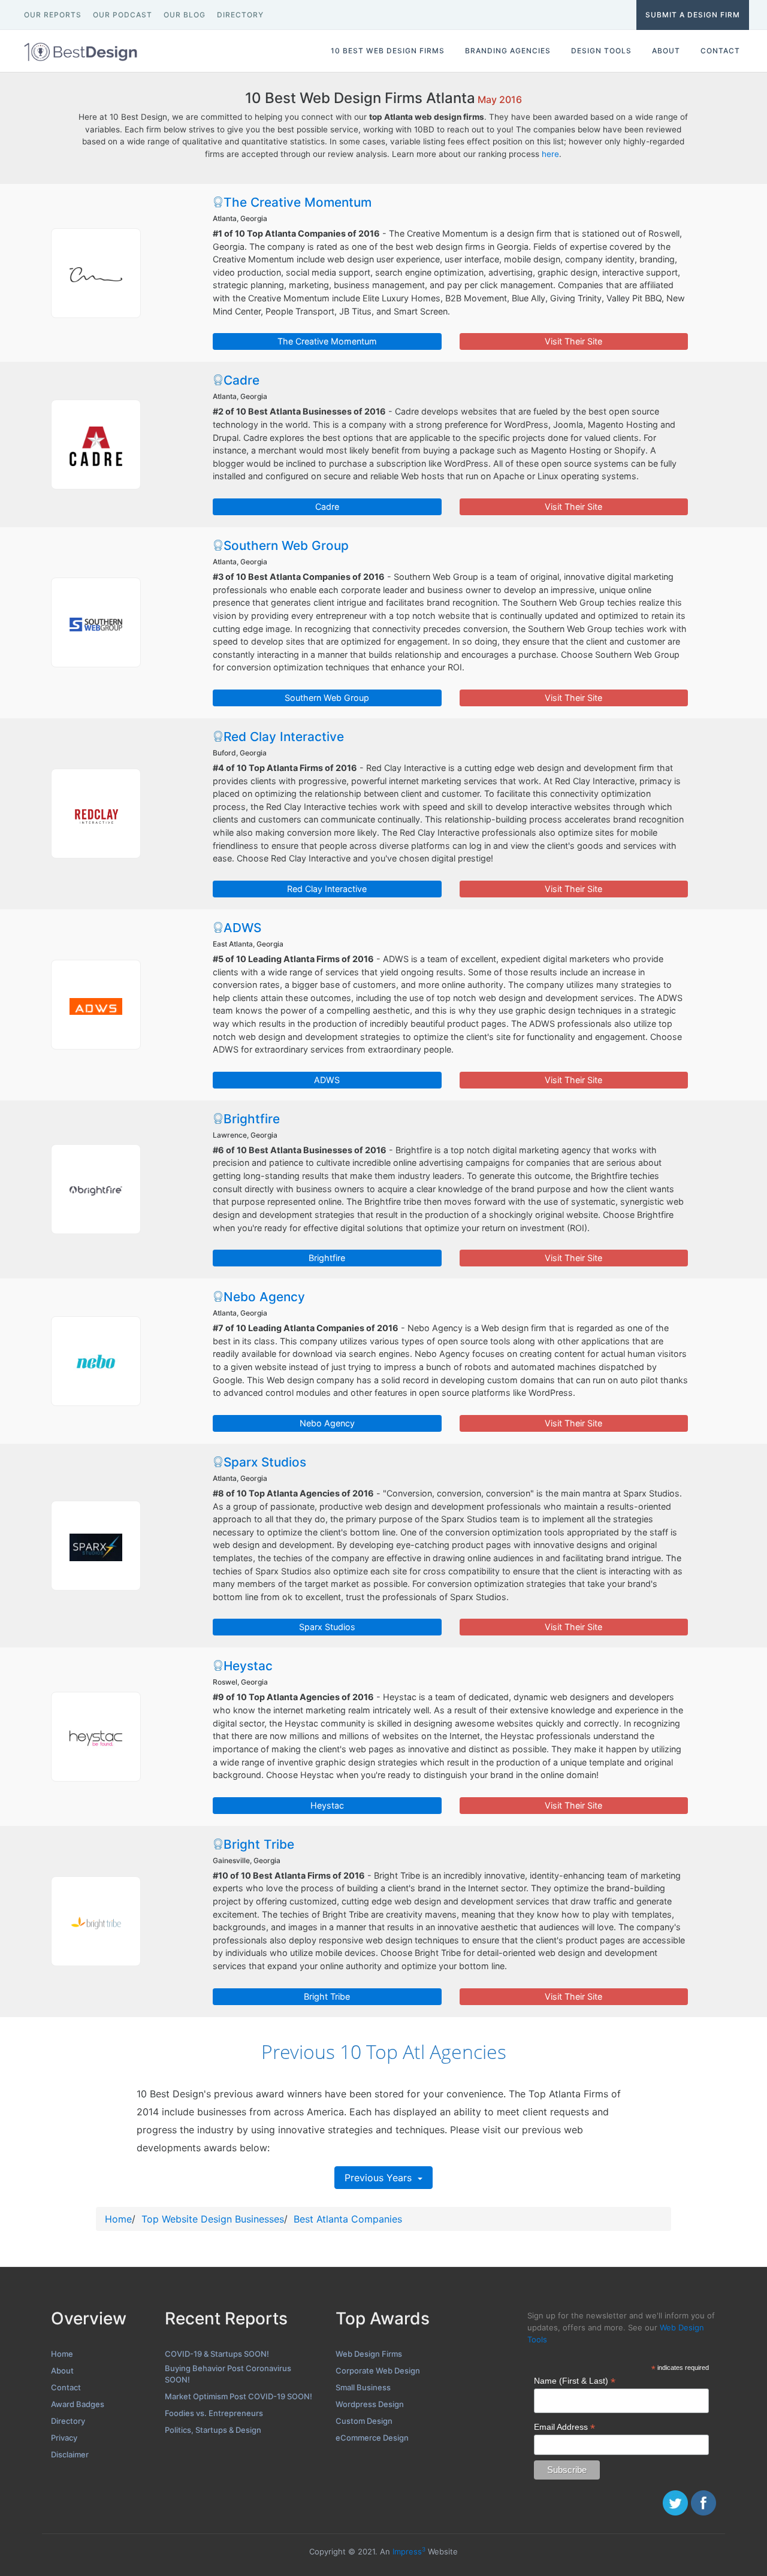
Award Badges (78, 2404)
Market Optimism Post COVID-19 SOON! (238, 2396)
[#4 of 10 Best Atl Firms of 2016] (96, 814)
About (62, 2371)
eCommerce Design (372, 2438)
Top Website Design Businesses (213, 2219)
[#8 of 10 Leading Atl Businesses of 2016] (96, 1546)
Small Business (363, 2387)
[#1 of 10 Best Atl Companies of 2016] (96, 273)
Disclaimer (70, 2454)
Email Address (564, 2427)
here (550, 154)
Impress (409, 2551)
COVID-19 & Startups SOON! (217, 2354)
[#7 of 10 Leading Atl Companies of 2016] (96, 1361)
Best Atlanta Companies (348, 2219)
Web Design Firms (369, 2354)
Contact (66, 2387)
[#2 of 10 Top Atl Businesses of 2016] (96, 445)
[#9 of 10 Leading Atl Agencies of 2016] (96, 1737)
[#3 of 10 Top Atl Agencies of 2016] (96, 622)
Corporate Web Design (378, 2371)
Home (118, 2219)
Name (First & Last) (575, 2381)
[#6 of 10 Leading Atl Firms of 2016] (96, 1189)
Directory (68, 2421)
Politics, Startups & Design (213, 2430)
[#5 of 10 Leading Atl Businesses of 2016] (96, 1005)
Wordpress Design (370, 2404)
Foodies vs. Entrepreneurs (214, 2413)
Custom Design (364, 2421)
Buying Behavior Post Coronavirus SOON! (228, 2374)
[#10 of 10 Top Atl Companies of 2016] (96, 1921)
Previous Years (380, 2178)
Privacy (64, 2438)
